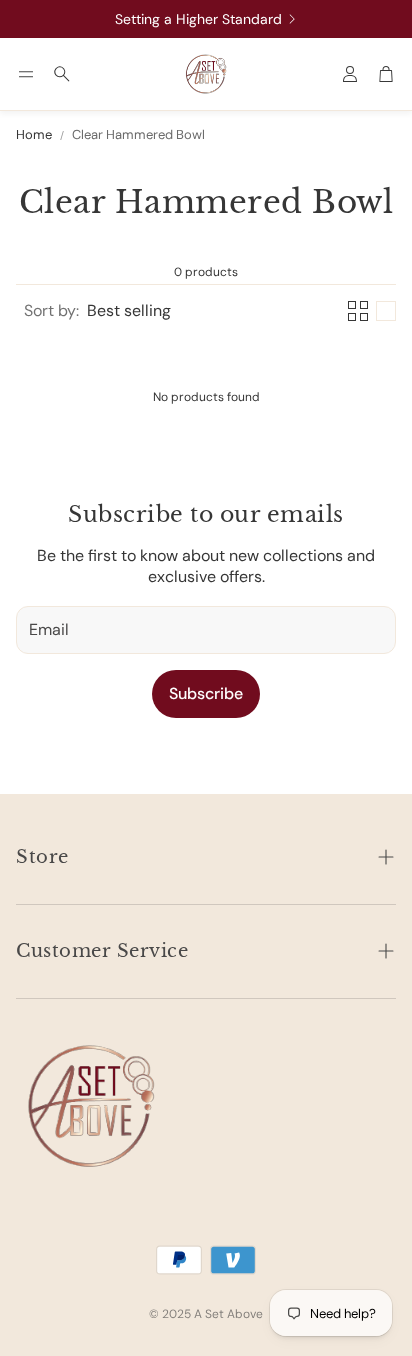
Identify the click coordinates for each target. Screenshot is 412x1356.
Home (34, 135)
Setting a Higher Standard (198, 19)
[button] (26, 74)
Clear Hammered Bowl (138, 135)
